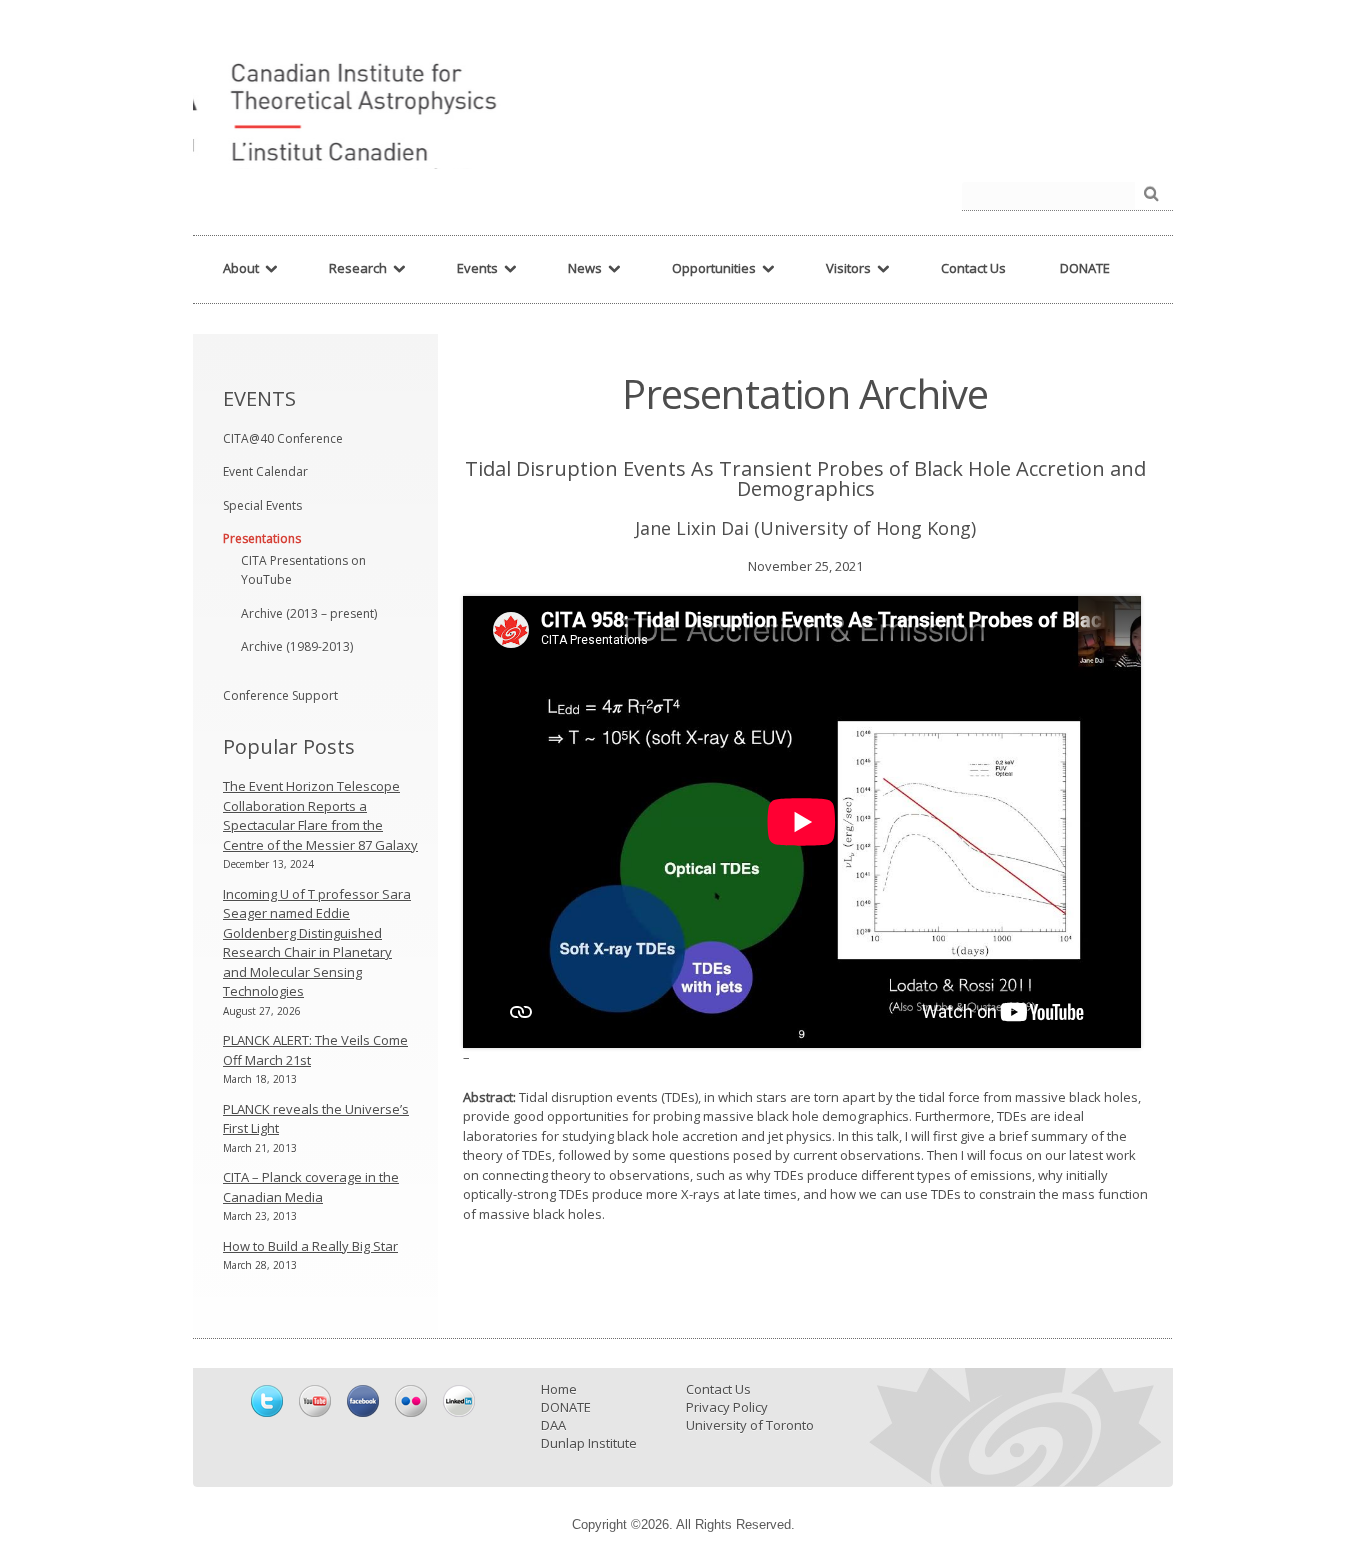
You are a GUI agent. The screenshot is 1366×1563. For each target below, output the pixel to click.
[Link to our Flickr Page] (411, 1401)
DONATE (566, 1407)
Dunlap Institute (589, 1443)
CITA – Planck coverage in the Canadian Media (311, 1187)
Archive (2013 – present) (309, 613)
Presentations (262, 538)
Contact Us (718, 1389)
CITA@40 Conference (283, 438)
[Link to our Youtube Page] (315, 1401)
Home (559, 1389)
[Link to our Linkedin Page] (459, 1401)
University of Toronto (750, 1425)
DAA (553, 1425)
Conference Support (280, 695)
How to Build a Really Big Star (310, 1246)
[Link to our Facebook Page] (363, 1401)
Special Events (262, 505)
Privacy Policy (727, 1407)
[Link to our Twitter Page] (267, 1401)
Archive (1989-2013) (297, 646)
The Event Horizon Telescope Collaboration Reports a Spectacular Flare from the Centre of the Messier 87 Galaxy (320, 815)
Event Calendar (265, 471)
